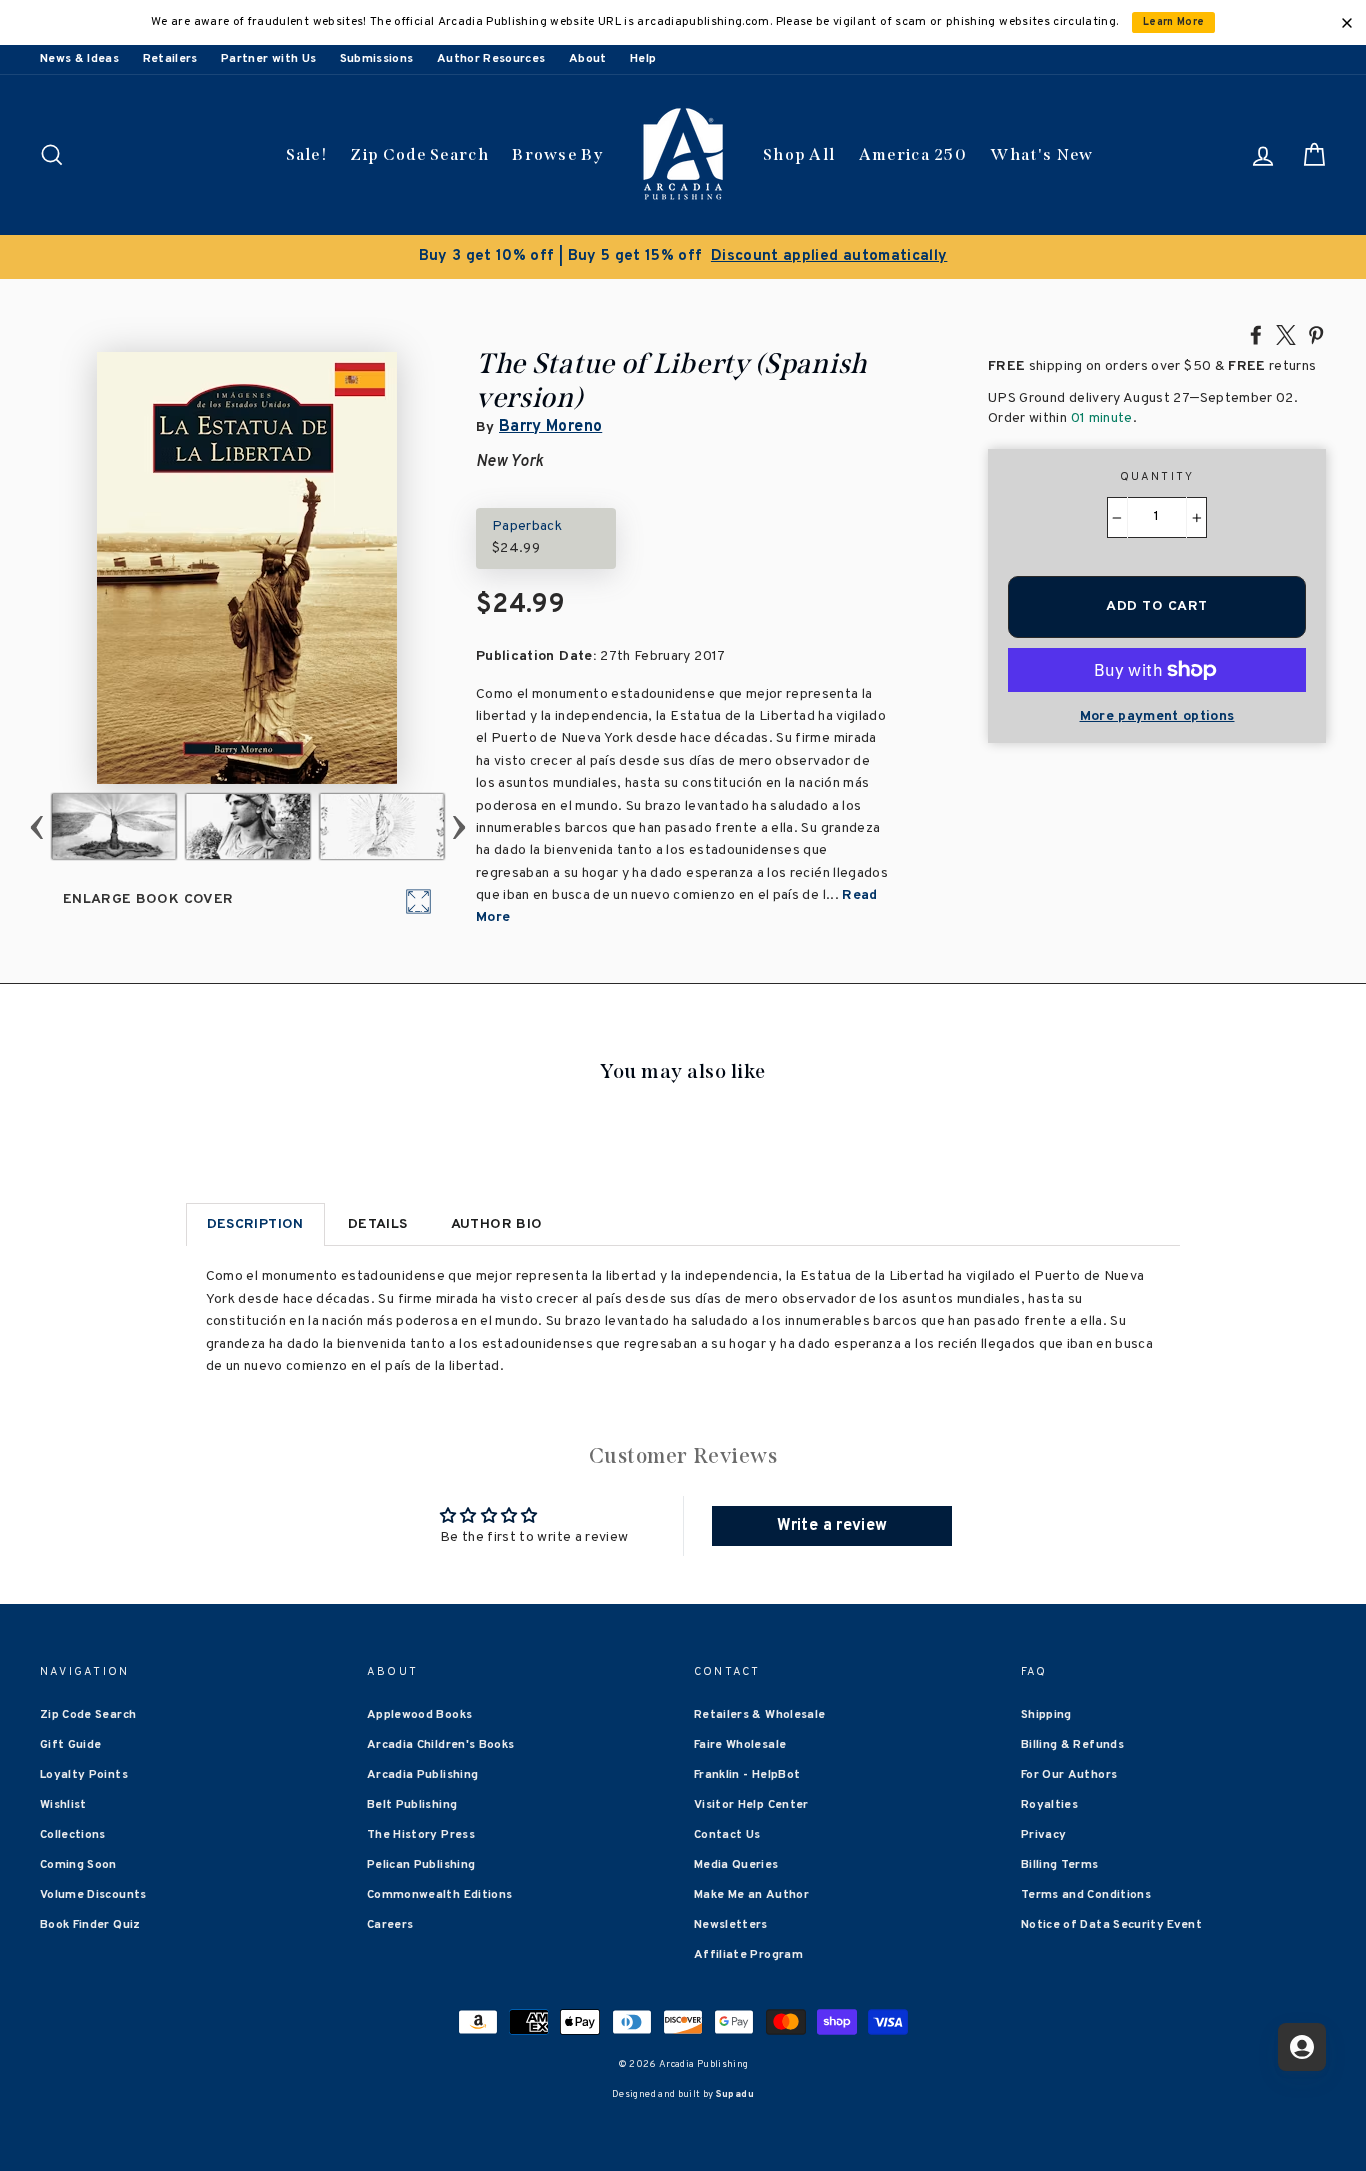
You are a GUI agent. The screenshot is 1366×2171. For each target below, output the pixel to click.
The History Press (421, 1835)
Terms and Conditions (1086, 1895)
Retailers (170, 59)
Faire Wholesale (740, 1745)
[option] (683, 257)
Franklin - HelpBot (747, 1775)
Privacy (1043, 1835)
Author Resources (491, 59)
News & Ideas (79, 59)
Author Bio (497, 1224)
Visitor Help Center (751, 1805)
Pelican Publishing (421, 1865)
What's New (1041, 154)
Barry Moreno (550, 427)
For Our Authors (1069, 1775)
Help (643, 59)
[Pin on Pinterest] (1316, 334)
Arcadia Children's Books (440, 1745)
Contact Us (727, 1835)
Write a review (832, 1526)
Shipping (1046, 1715)
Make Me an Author (751, 1895)
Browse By (557, 154)
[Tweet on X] (1286, 334)
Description (255, 1224)
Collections (73, 1835)
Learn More (1174, 22)
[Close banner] (1347, 23)
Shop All (799, 154)
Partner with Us (268, 59)
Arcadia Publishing (422, 1775)
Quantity (1157, 477)
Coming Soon (78, 1865)
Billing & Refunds (1072, 1745)
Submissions (377, 59)
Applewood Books (419, 1715)
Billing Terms (1060, 1865)
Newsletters (731, 1925)
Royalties (1049, 1805)
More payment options (1157, 716)
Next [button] (459, 826)
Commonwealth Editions (439, 1895)
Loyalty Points (84, 1775)
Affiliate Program (748, 1955)
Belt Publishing (412, 1805)
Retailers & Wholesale (759, 1715)
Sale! (307, 154)
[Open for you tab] (1302, 2047)
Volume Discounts (93, 1895)
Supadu (735, 2094)
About (588, 59)
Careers (390, 1925)
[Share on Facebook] (1256, 334)
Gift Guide (71, 1745)
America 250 (913, 154)
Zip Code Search (419, 154)
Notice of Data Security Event (1111, 1925)
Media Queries (736, 1865)
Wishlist (63, 1805)
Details (377, 1224)
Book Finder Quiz (90, 1925)
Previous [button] (37, 826)
